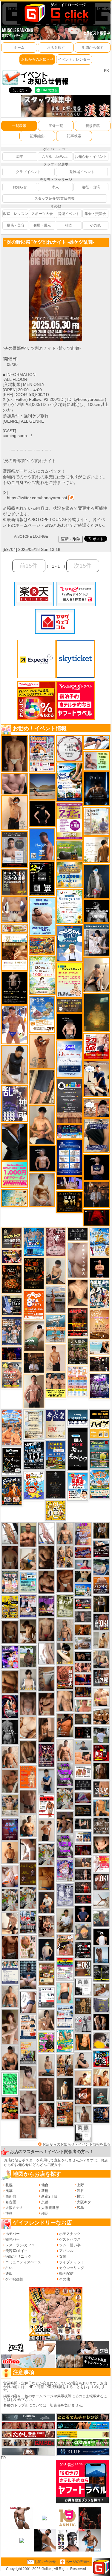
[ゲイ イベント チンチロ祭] (78, 1381)
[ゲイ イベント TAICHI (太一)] (83, 1913)
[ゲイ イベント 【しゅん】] (10, 2027)
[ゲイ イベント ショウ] (83, 2060)
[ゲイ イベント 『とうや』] (46, 1949)
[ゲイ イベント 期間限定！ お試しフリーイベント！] (70, 1005)
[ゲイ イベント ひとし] (28, 1703)
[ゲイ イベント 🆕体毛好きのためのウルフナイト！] (101, 1826)
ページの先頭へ (78, 2562)
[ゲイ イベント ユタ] (83, 2114)
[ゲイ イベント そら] (46, 1582)
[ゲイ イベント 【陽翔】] (65, 1556)
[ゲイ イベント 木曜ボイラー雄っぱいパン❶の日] (15, 1025)
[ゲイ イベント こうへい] (10, 1923)
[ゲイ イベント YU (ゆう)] (42, 1158)
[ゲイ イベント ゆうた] (97, 974)
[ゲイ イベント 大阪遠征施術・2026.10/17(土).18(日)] (101, 1697)
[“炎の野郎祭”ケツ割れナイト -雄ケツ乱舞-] (56, 249)
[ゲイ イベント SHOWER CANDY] (100, 1386)
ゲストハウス (70, 2239)
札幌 (9, 2185)
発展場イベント (82, 172)
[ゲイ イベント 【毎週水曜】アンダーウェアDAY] (83, 1552)
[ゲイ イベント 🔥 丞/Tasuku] (83, 1862)
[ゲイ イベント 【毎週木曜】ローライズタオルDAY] (97, 1217)
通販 (9, 2274)
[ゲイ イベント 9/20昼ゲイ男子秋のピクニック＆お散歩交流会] (10, 1900)
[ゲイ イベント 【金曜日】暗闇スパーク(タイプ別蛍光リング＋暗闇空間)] (12, 1237)
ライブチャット (72, 2262)
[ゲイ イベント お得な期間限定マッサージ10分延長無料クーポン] (97, 1078)
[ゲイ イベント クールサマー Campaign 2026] (70, 782)
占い (9, 2268)
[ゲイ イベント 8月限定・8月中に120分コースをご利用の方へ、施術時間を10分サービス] (70, 906)
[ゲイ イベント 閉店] (34, 1424)
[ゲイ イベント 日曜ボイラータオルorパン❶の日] (101, 1716)
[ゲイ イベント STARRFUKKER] (10, 1706)
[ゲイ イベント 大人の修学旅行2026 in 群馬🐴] (12, 1427)
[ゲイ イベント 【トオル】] (46, 1678)
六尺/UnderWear (55, 157)
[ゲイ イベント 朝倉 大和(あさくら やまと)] (15, 783)
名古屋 (11, 2202)
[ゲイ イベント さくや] (46, 1533)
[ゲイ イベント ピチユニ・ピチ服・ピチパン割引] (28, 1922)
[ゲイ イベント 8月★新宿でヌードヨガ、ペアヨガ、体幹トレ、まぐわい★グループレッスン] (101, 1900)
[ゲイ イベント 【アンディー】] (83, 1758)
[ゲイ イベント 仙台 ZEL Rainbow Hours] (65, 1969)
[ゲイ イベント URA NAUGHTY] (70, 1101)
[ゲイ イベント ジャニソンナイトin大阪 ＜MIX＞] (46, 1755)
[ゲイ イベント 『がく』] (46, 1903)
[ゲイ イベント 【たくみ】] (46, 2020)
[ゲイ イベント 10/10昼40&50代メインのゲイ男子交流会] (46, 1854)
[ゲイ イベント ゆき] (10, 1533)
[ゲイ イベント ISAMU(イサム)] (70, 1026)
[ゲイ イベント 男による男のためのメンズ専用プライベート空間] (70, 1157)
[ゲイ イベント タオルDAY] (78, 1234)
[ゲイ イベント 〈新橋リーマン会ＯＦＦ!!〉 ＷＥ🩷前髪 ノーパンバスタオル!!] (10, 1582)
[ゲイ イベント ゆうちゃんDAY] (70, 943)
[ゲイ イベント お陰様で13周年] (70, 850)
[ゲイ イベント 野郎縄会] (65, 1677)
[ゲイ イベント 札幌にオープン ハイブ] (100, 1424)
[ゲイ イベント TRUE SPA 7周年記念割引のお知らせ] (42, 916)
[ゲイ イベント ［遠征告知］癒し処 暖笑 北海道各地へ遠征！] (42, 1124)
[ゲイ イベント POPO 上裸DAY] (65, 2041)
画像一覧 (56, 126)
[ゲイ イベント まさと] (10, 1632)
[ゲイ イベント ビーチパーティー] (56, 1454)
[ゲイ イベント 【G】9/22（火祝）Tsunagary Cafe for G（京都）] (83, 1564)
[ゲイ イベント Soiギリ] (65, 1945)
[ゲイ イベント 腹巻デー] (65, 1895)
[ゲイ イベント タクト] (34, 1391)
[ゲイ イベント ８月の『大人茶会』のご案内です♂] (78, 1351)
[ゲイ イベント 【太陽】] (65, 1630)
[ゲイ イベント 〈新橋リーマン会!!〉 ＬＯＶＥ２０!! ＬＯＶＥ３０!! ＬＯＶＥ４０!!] (12, 1331)
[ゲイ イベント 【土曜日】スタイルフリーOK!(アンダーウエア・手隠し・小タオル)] (101, 1622)
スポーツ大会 (42, 214)
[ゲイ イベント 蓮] (101, 1603)
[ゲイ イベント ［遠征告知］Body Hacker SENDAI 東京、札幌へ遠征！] (10, 2058)
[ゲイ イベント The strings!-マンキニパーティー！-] (83, 1772)
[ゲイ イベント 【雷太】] (10, 1757)
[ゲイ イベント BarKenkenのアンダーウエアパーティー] (10, 1829)
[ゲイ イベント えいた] (46, 1704)
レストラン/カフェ (20, 2245)
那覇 (45, 2213)
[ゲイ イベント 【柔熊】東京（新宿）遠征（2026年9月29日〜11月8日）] (83, 2132)
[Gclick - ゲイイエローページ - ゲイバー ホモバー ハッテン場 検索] (56, 13)
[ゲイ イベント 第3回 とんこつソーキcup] (100, 1484)
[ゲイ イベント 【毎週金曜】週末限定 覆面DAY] (12, 1353)
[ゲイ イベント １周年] (12, 1461)
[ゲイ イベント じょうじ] (28, 1802)
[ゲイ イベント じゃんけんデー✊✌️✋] (70, 980)
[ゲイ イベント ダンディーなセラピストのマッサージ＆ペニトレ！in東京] (101, 1955)
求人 (55, 187)
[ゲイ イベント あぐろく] (101, 1863)
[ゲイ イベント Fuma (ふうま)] (97, 1167)
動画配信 (66, 2274)
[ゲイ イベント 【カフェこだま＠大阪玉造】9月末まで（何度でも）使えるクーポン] (42, 1014)
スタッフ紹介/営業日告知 (55, 198)
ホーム (19, 48)
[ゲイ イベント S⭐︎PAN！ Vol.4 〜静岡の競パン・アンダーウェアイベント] (10, 1972)
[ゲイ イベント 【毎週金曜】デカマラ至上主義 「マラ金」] (12, 1256)
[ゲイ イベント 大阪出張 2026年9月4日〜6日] (83, 2096)
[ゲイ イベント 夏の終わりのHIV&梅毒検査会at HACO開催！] (78, 1486)
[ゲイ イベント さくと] (56, 1271)
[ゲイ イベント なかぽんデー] (97, 1012)
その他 (95, 225)
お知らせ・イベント (91, 157)
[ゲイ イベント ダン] (65, 1725)
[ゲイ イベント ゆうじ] (46, 1629)
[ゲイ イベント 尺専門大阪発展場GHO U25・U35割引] (101, 2059)
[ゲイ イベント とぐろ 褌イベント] (65, 1774)
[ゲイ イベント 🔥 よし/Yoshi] (83, 1719)
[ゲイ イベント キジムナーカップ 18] (100, 1454)
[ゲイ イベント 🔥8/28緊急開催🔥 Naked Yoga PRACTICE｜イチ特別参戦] (34, 1273)
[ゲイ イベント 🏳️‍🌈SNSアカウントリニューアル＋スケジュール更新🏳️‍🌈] (97, 850)
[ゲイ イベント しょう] (28, 1849)
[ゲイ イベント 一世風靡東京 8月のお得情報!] (97, 1136)
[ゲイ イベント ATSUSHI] (97, 742)
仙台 (45, 2185)
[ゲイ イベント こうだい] (46, 1557)
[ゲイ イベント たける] (46, 1878)
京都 (45, 2202)
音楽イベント (69, 214)
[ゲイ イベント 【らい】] (28, 2077)
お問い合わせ (45, 2562)
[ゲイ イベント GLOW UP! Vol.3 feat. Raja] (46, 2042)
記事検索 (74, 136)
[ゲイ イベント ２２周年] (34, 1485)
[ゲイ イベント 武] (34, 1363)
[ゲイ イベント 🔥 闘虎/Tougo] (28, 1534)
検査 (69, 225)
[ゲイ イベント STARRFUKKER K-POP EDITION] (10, 1657)
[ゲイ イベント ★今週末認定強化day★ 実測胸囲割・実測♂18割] (78, 1322)
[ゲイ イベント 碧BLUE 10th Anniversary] (97, 789)
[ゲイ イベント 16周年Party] (100, 1242)
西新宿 (11, 2196)
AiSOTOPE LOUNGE (31, 537)
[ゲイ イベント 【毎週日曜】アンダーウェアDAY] (83, 1797)
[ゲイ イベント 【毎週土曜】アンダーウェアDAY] (83, 1692)
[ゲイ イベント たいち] (28, 2002)
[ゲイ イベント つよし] (10, 1557)
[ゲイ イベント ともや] (101, 2077)
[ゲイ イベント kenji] (15, 1142)
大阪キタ (84, 2202)
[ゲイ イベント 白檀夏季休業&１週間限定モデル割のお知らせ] (28, 2027)
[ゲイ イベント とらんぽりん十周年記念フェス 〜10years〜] (10, 1607)
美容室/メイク (17, 2251)
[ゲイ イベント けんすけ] (65, 1581)
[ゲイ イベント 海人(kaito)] (78, 1260)
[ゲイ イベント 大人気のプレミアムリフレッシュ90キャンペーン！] (70, 1183)
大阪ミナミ (14, 2208)
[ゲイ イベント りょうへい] (46, 2089)
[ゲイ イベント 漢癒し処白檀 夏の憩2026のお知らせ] (97, 821)
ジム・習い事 (70, 2245)
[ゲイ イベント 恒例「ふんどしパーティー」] (65, 2114)
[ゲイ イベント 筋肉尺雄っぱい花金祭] (56, 1385)
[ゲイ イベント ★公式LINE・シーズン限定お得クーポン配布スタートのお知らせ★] (15, 1174)
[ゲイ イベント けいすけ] (28, 1752)
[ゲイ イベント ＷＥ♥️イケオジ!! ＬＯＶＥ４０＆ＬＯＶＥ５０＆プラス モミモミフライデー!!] (28, 1606)
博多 (9, 2213)
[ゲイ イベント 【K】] (65, 1701)
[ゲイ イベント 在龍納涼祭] (100, 1293)
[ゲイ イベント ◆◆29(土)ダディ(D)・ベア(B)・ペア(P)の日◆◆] (101, 2022)
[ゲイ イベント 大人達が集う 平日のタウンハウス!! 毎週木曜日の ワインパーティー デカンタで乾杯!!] (70, 821)
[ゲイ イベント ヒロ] (101, 1640)
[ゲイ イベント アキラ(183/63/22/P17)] (101, 1918)
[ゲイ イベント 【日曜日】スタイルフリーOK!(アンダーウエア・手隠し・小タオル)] (101, 1882)
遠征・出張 (91, 187)
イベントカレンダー (74, 59)
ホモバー (13, 2234)
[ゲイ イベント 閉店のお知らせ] (56, 1424)
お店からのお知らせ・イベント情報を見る (76, 2144)
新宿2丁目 (49, 2196)
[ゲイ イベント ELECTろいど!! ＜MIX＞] (34, 1242)
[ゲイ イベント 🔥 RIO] (28, 1656)
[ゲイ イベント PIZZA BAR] (12, 1279)
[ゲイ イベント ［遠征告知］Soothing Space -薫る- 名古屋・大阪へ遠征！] (46, 1781)
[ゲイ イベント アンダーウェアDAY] (83, 1785)
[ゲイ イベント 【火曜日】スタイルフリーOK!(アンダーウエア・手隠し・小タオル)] (83, 1968)
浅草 (9, 2191)
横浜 (80, 2196)
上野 (80, 2185)
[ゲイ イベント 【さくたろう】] (65, 1653)
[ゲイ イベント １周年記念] (42, 1087)
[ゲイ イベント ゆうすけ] (15, 812)
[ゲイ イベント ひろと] (46, 1831)
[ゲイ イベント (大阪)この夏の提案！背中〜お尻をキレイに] (97, 940)
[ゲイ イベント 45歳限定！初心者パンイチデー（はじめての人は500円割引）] (101, 1585)
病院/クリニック (18, 2256)
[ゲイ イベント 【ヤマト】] (101, 1808)
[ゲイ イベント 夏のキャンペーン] (42, 975)
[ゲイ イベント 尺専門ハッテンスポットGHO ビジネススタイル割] (12, 1305)
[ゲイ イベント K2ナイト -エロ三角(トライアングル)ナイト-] (83, 1899)
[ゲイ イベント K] (42, 1189)
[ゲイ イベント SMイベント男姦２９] (83, 1732)
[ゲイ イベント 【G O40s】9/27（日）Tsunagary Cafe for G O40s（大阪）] (83, 1745)
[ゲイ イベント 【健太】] (28, 1826)
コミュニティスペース (23, 2262)
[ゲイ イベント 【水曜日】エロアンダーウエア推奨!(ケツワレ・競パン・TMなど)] (101, 1678)
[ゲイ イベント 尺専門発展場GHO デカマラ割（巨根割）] (97, 1046)
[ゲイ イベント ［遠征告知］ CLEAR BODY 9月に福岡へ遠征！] (46, 1729)
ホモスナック (70, 2234)
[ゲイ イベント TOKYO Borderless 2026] (42, 754)
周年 (20, 157)
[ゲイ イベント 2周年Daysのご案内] (42, 878)
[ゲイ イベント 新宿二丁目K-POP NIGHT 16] (56, 1328)
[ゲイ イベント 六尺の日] (83, 1656)
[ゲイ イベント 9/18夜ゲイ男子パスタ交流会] (28, 1898)
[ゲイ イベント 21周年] (12, 1491)
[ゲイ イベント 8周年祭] (56, 1510)
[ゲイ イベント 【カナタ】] (28, 1728)
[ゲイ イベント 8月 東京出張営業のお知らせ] (42, 844)
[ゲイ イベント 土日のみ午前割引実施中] (100, 1348)
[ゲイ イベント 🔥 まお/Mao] (83, 1617)
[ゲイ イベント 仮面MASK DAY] (97, 911)
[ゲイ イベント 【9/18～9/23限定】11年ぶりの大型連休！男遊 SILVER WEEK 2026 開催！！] (101, 2114)
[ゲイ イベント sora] (78, 1293)
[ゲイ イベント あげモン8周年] (34, 1305)
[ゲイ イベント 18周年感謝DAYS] (78, 1417)
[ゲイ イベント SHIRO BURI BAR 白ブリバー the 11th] (46, 1997)
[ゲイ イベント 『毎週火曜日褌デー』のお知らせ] (28, 1947)
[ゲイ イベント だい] (15, 754)
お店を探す (56, 48)
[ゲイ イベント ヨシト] (101, 2040)
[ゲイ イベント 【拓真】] (65, 1750)
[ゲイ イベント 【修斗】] (10, 1996)
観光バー (13, 2239)
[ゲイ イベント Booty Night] (46, 1806)
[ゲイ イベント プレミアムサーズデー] (70, 748)
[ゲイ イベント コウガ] (34, 1336)
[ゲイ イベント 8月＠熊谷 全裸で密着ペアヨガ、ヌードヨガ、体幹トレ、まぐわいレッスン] (42, 786)
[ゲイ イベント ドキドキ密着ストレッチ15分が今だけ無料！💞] (15, 988)
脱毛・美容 (16, 225)
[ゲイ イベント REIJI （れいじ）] (101, 1937)
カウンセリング (72, 2268)
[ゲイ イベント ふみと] (10, 1682)
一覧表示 (19, 126)
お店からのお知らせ (37, 59)
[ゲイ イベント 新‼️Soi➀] (12, 1375)
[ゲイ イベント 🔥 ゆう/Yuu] (46, 2115)
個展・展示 (42, 225)
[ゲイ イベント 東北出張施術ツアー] (65, 2016)
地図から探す (93, 48)
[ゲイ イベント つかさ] (46, 1654)
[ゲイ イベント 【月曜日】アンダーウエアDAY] (101, 1789)
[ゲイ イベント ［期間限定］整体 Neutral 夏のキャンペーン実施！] (15, 1065)
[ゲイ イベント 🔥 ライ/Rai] (83, 1887)
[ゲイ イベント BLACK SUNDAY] (10, 1732)
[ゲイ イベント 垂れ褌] (65, 1606)
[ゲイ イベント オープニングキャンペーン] (70, 1202)
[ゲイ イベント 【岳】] (65, 1533)
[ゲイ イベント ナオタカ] (101, 1845)
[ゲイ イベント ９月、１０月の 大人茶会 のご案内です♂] (10, 1805)
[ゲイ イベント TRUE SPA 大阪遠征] (97, 760)
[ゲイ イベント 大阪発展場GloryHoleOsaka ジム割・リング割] (101, 1973)
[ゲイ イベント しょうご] (42, 1051)
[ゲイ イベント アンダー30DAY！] (100, 1324)
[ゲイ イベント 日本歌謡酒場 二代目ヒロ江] (46, 1974)
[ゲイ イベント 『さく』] (97, 881)
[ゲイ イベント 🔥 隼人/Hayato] (83, 1576)
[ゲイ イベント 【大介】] (83, 1824)
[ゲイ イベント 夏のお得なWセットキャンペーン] (70, 875)
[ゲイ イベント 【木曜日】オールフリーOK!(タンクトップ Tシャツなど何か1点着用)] (15, 882)
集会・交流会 (95, 214)
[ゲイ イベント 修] (97, 1194)
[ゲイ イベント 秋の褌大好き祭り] (28, 1777)
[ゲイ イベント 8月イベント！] (70, 1131)
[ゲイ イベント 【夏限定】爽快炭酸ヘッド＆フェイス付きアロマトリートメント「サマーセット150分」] (15, 1198)
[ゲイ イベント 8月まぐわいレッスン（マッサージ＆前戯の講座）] (101, 1990)
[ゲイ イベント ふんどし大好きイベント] (83, 2005)
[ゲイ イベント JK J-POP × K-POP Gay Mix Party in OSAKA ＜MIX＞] (65, 1870)
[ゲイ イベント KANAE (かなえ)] (42, 814)
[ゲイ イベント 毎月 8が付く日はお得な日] (100, 1364)
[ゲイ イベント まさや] (28, 1559)
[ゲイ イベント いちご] (28, 2102)
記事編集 (37, 136)
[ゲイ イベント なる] (101, 1659)
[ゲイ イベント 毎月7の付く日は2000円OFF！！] (15, 928)
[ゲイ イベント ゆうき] (46, 2065)
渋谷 (80, 2191)
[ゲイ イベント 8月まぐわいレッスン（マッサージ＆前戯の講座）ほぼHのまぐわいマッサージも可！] (83, 1643)
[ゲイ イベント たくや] (10, 1852)
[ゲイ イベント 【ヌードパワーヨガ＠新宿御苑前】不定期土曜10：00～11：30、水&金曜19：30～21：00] (56, 1299)
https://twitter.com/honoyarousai (37, 498)
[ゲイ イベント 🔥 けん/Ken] (83, 1874)
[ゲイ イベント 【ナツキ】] (46, 1926)
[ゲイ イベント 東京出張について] (83, 1590)
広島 (80, 2208)
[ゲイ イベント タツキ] (28, 1975)
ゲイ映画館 (14, 2279)
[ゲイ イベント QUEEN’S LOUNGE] (46, 1606)
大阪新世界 (50, 2208)
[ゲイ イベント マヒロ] (83, 1932)
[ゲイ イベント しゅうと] (56, 1358)
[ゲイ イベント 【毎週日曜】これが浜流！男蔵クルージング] (83, 1604)
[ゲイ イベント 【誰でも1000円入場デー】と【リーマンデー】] (42, 946)
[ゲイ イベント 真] (101, 1771)
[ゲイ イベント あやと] (10, 1781)
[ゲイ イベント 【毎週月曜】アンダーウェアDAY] (83, 1679)
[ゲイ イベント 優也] (83, 2042)
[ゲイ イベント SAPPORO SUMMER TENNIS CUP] (34, 1455)
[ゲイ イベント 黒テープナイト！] (101, 1549)
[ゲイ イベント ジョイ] (101, 1567)
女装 (63, 2256)
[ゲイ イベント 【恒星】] (65, 1822)
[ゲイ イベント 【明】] (65, 2065)
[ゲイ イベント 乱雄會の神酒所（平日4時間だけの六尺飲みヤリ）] (15, 1103)
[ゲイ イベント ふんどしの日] (28, 1874)
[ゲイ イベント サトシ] (101, 1735)
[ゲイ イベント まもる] (28, 1631)
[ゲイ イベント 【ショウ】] (28, 1679)
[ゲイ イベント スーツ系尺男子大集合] (83, 1810)
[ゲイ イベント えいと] (83, 1705)
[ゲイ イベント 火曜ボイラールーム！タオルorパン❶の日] (10, 2108)
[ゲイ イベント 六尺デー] (83, 2024)
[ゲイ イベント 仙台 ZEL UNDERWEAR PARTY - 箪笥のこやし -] (28, 2052)
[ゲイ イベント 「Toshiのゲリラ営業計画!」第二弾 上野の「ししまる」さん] (28, 1582)
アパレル (66, 2251)
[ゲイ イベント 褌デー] (56, 1242)
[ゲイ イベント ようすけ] (83, 1667)
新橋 (45, 2191)
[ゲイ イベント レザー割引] (83, 1950)
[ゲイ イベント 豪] (101, 1530)
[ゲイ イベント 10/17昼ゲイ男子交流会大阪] (65, 1799)
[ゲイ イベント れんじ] (28, 2127)
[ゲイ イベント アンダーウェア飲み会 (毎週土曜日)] (101, 2005)
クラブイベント (28, 172)
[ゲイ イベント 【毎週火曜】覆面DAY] (83, 1850)
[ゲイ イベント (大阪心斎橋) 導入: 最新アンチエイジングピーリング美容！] (15, 849)
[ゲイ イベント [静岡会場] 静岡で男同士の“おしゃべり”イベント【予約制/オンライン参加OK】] (10, 2084)
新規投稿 (93, 126)
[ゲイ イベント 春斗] (10, 1947)
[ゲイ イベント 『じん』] (65, 2089)
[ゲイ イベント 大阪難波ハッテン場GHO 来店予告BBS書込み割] (101, 1753)
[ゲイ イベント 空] (65, 1993)
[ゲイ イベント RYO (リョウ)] (100, 1268)
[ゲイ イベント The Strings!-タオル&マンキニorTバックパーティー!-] (83, 1837)
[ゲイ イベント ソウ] (101, 2096)
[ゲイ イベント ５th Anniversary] (70, 1059)
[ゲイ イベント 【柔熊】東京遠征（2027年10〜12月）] (83, 1987)
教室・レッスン (16, 214)
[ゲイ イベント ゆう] (10, 1876)
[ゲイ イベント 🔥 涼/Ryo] (83, 1630)
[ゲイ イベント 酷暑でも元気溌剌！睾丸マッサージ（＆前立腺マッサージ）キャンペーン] (15, 952)
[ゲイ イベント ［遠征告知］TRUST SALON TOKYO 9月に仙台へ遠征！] (65, 1920)
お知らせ (20, 187)
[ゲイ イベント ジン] (15, 909)
